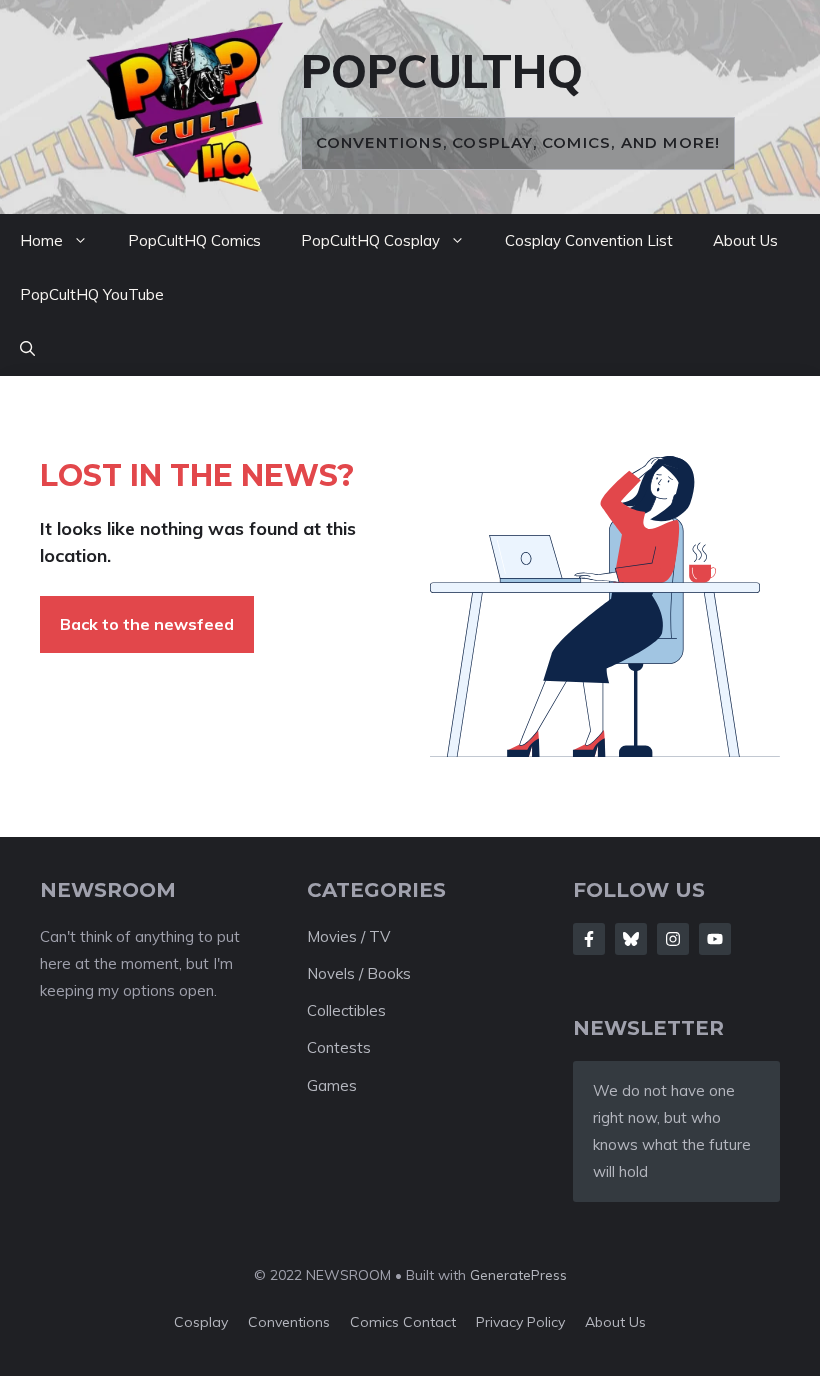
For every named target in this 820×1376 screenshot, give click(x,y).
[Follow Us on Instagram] (673, 939)
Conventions (289, 1322)
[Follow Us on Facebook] (589, 939)
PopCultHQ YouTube (92, 294)
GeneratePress (518, 1275)
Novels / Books (359, 973)
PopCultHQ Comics (194, 240)
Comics (376, 1322)
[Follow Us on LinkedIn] (715, 939)
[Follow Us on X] (631, 939)
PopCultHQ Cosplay (370, 240)
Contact (429, 1322)
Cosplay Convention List (589, 240)
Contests (339, 1047)
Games (332, 1085)
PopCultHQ (442, 71)
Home (41, 240)
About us (615, 1322)
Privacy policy (520, 1322)
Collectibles (346, 1010)
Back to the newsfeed (147, 624)
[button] (27, 349)
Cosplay (201, 1322)
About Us (745, 240)
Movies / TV (348, 936)
